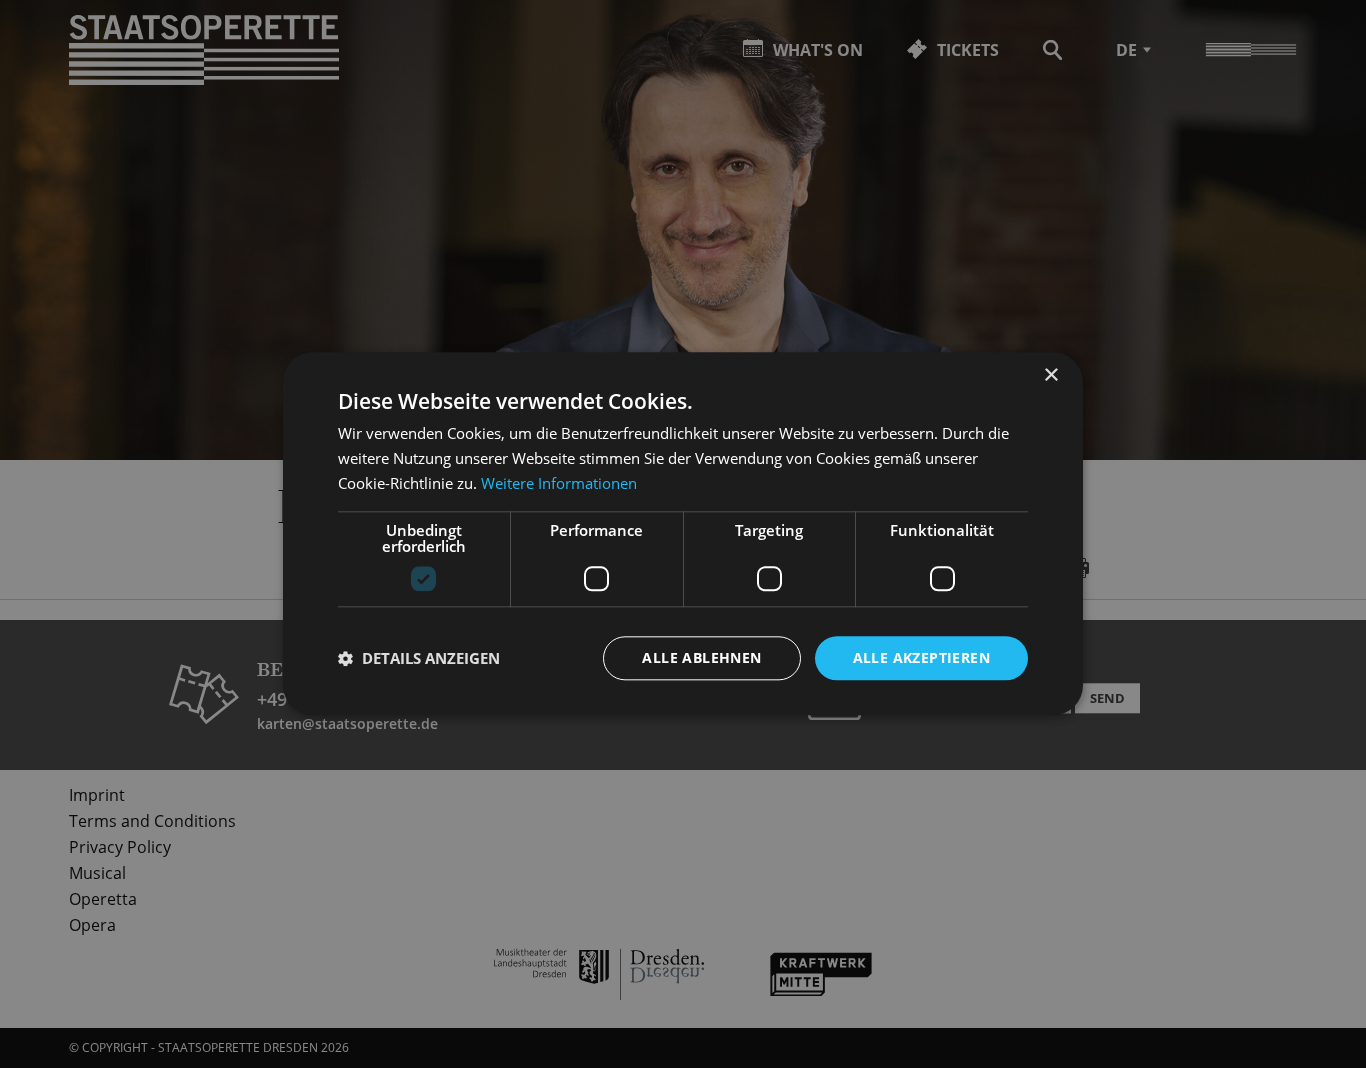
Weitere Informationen (559, 483)
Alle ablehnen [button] (701, 657)
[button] (419, 658)
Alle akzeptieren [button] (921, 657)
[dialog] (683, 534)
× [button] (1050, 375)
